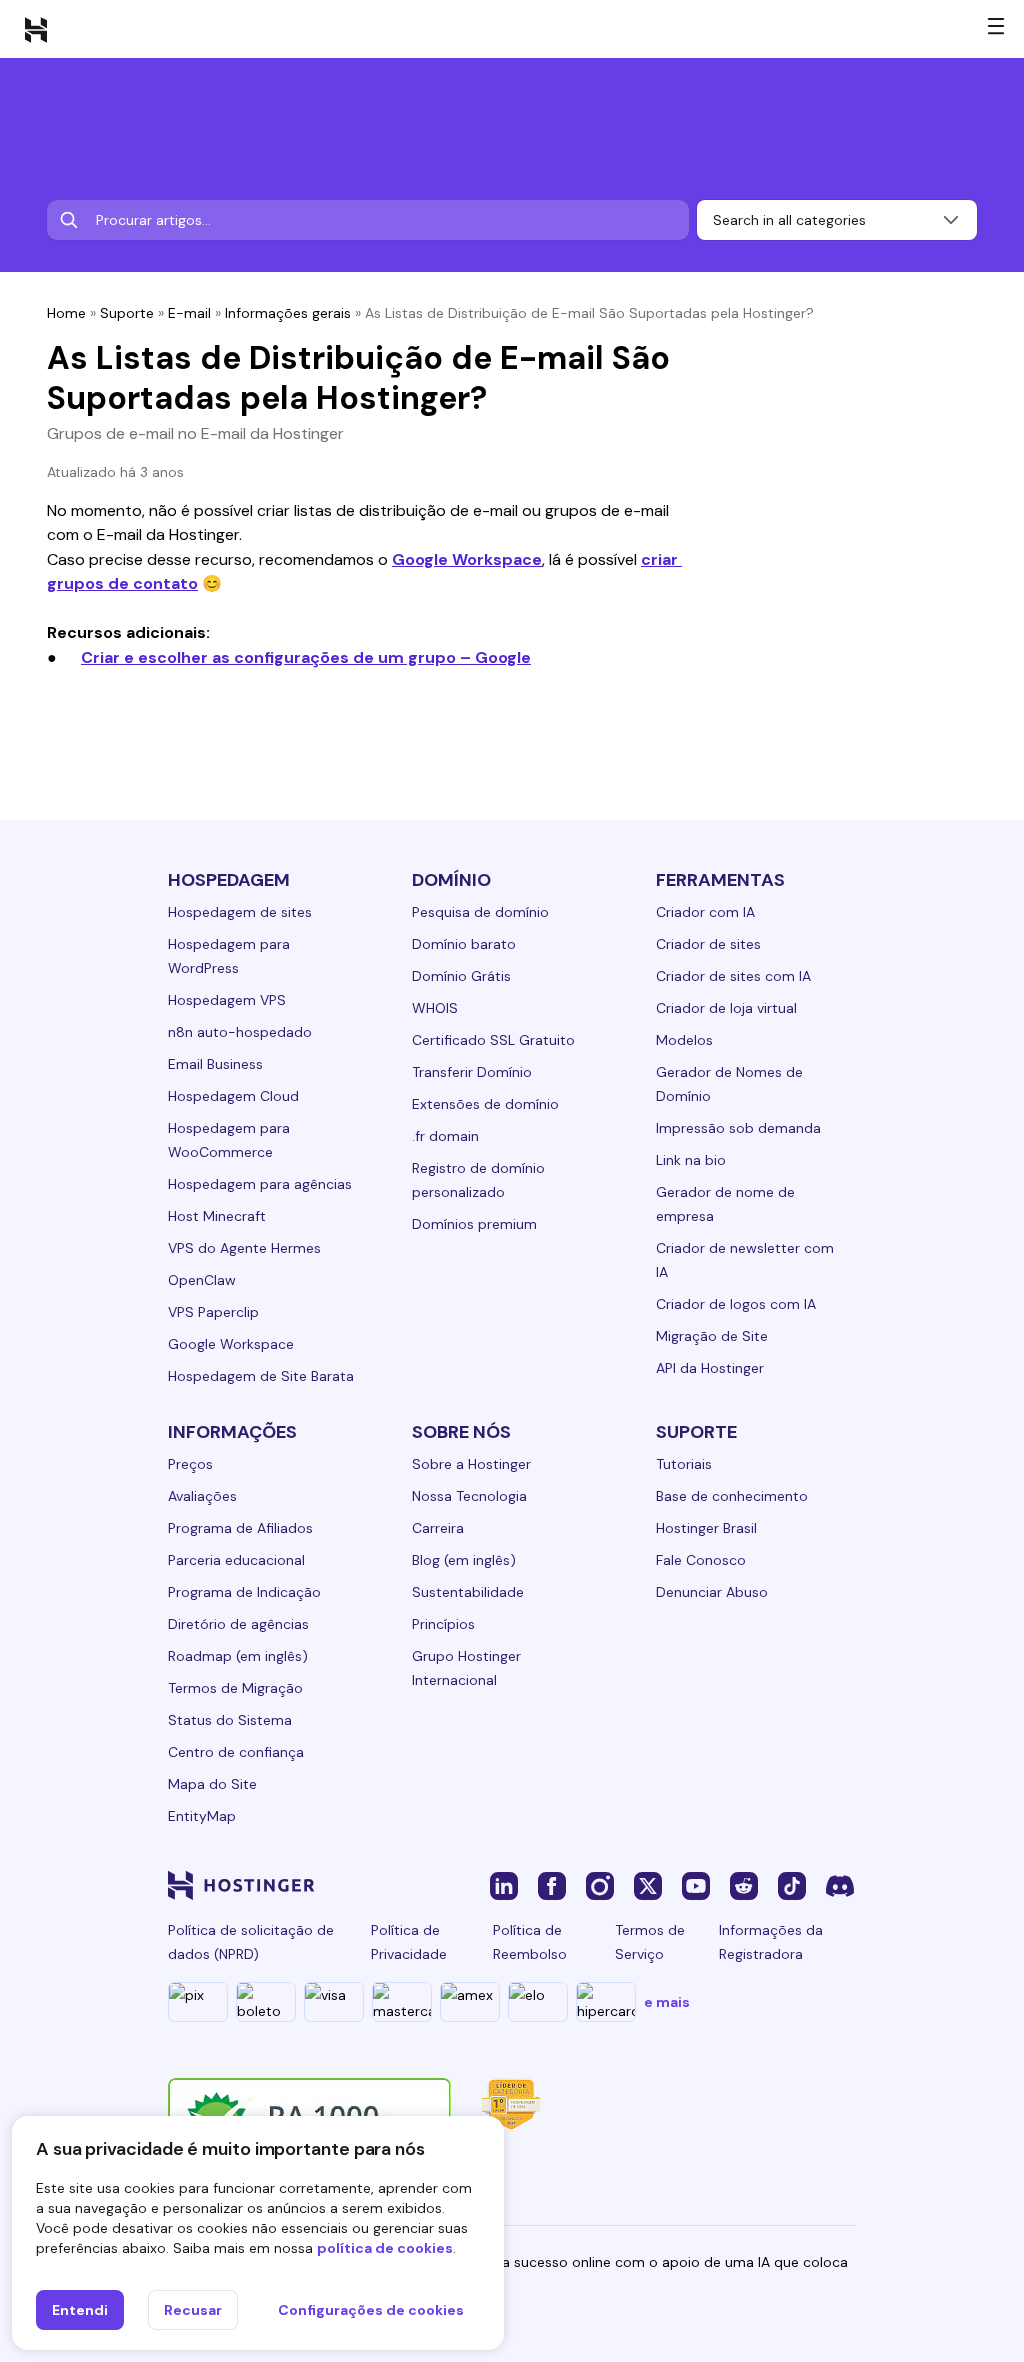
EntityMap (202, 1816)
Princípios (443, 1624)
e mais (667, 2002)
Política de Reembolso (530, 1942)
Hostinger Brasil (706, 1528)
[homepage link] (36, 29)
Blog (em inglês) (464, 1560)
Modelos (684, 1040)
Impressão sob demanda (738, 1128)
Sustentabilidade (468, 1592)
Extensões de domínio (485, 1104)
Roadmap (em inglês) (238, 1656)
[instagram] (600, 1885)
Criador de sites (708, 944)
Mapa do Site (212, 1784)
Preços (190, 1464)
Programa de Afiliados (240, 1528)
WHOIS (435, 1008)
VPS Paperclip (213, 1312)
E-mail (189, 313)
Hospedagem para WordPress (229, 956)
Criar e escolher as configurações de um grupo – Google (306, 657)
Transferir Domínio (472, 1072)
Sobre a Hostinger (471, 1464)
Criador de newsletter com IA (745, 1260)
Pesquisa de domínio (480, 912)
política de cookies (385, 2248)
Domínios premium (474, 1224)
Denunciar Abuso (712, 1592)
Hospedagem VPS (227, 1000)
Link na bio (691, 1160)
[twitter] (648, 1885)
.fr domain (445, 1136)
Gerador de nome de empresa (725, 1204)
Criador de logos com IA (736, 1304)
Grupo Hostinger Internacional (466, 1668)
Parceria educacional (236, 1560)
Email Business (215, 1064)
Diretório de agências (238, 1624)
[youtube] (696, 1885)
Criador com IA (705, 912)
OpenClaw (202, 1280)
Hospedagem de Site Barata (261, 1376)
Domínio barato (464, 944)
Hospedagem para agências (260, 1184)
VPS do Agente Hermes (244, 1248)
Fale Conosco (701, 1560)
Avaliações (202, 1496)
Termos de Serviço (650, 1942)
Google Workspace (467, 559)
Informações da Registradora (771, 1942)
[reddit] (744, 1885)
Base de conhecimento (732, 1496)
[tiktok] (792, 1885)
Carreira (438, 1528)
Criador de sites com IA (733, 976)
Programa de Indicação (244, 1592)
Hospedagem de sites (240, 912)
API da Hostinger (710, 1368)
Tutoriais (684, 1464)
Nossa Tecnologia (469, 1496)
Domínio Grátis (461, 976)
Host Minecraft (217, 1216)
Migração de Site (712, 1336)
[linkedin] (504, 1885)
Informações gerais (288, 313)
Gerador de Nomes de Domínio (729, 1084)
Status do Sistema (230, 1720)
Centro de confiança (236, 1752)
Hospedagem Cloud (233, 1096)
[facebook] (552, 1885)
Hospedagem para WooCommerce (229, 1140)
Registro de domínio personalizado (478, 1180)
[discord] (840, 1885)
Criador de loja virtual (726, 1008)
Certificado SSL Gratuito (493, 1040)
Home (66, 313)
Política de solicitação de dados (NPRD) (251, 1942)
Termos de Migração (235, 1688)
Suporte (127, 313)
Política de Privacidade (409, 1942)
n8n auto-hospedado (240, 1032)
